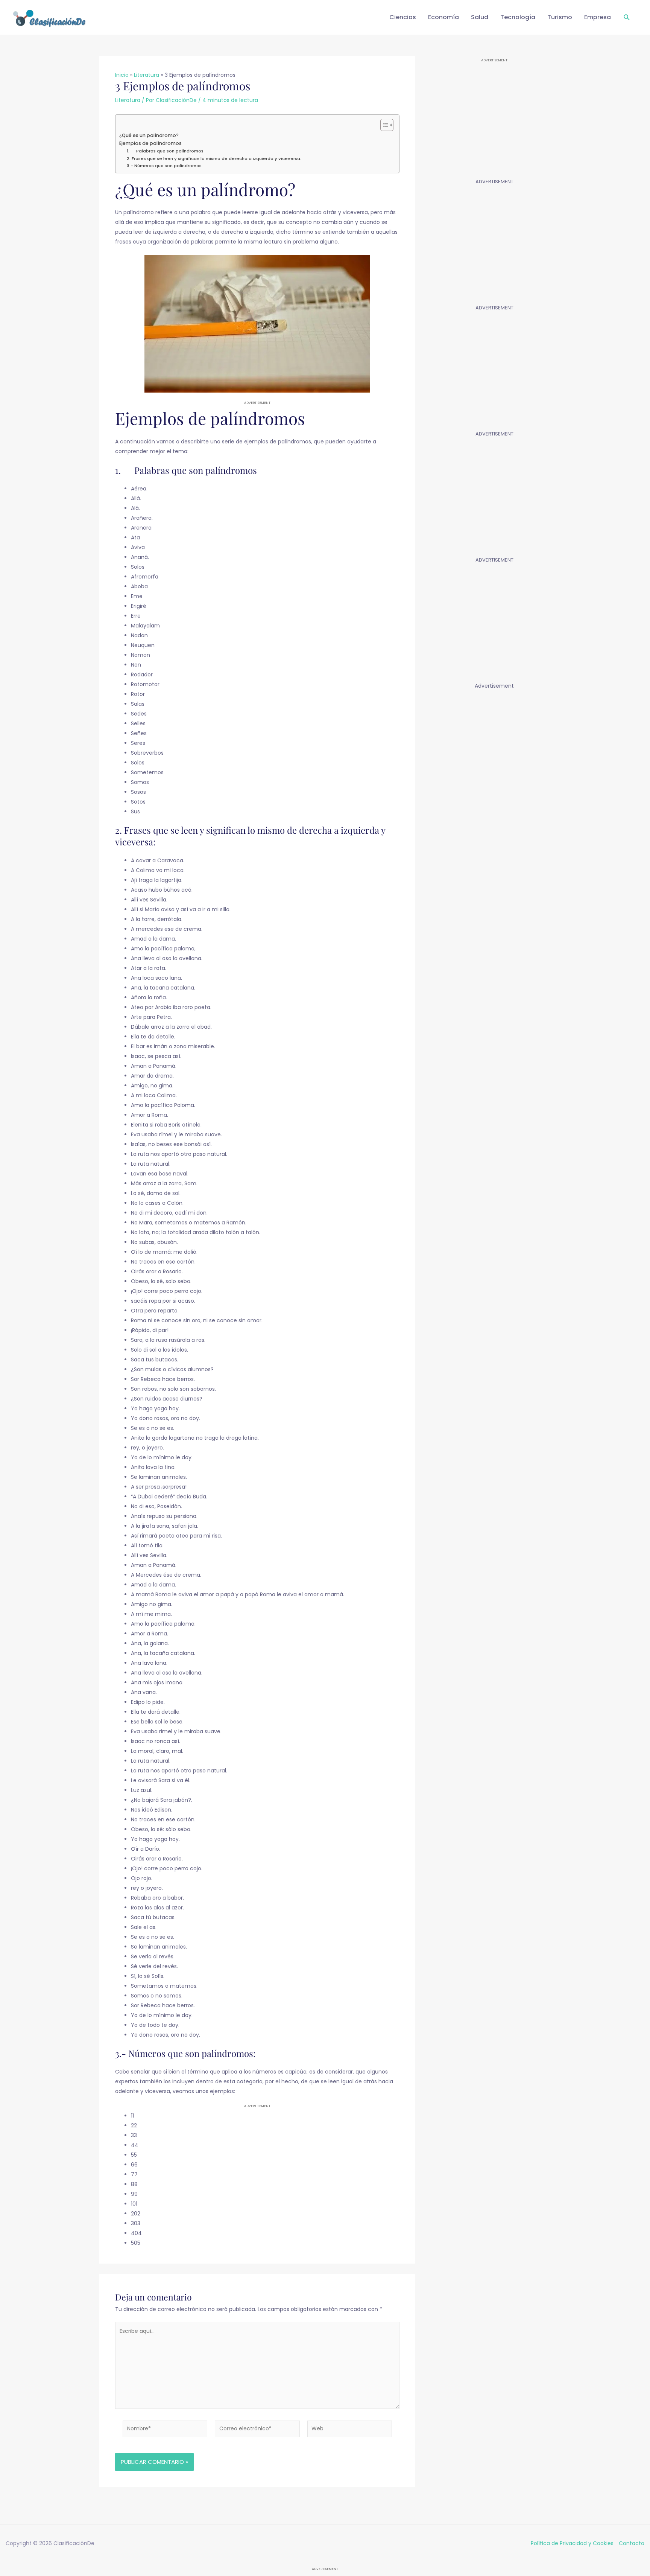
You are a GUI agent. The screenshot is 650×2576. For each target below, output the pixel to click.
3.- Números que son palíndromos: (165, 166)
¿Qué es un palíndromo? (149, 135)
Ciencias (403, 17)
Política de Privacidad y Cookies (572, 2543)
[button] (627, 18)
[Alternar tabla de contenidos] (383, 125)
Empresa (598, 17)
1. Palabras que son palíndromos (165, 151)
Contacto (632, 2543)
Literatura (128, 100)
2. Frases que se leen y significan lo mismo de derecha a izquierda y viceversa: (214, 158)
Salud (480, 17)
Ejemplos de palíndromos (150, 143)
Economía (443, 17)
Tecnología (518, 17)
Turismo (560, 17)
